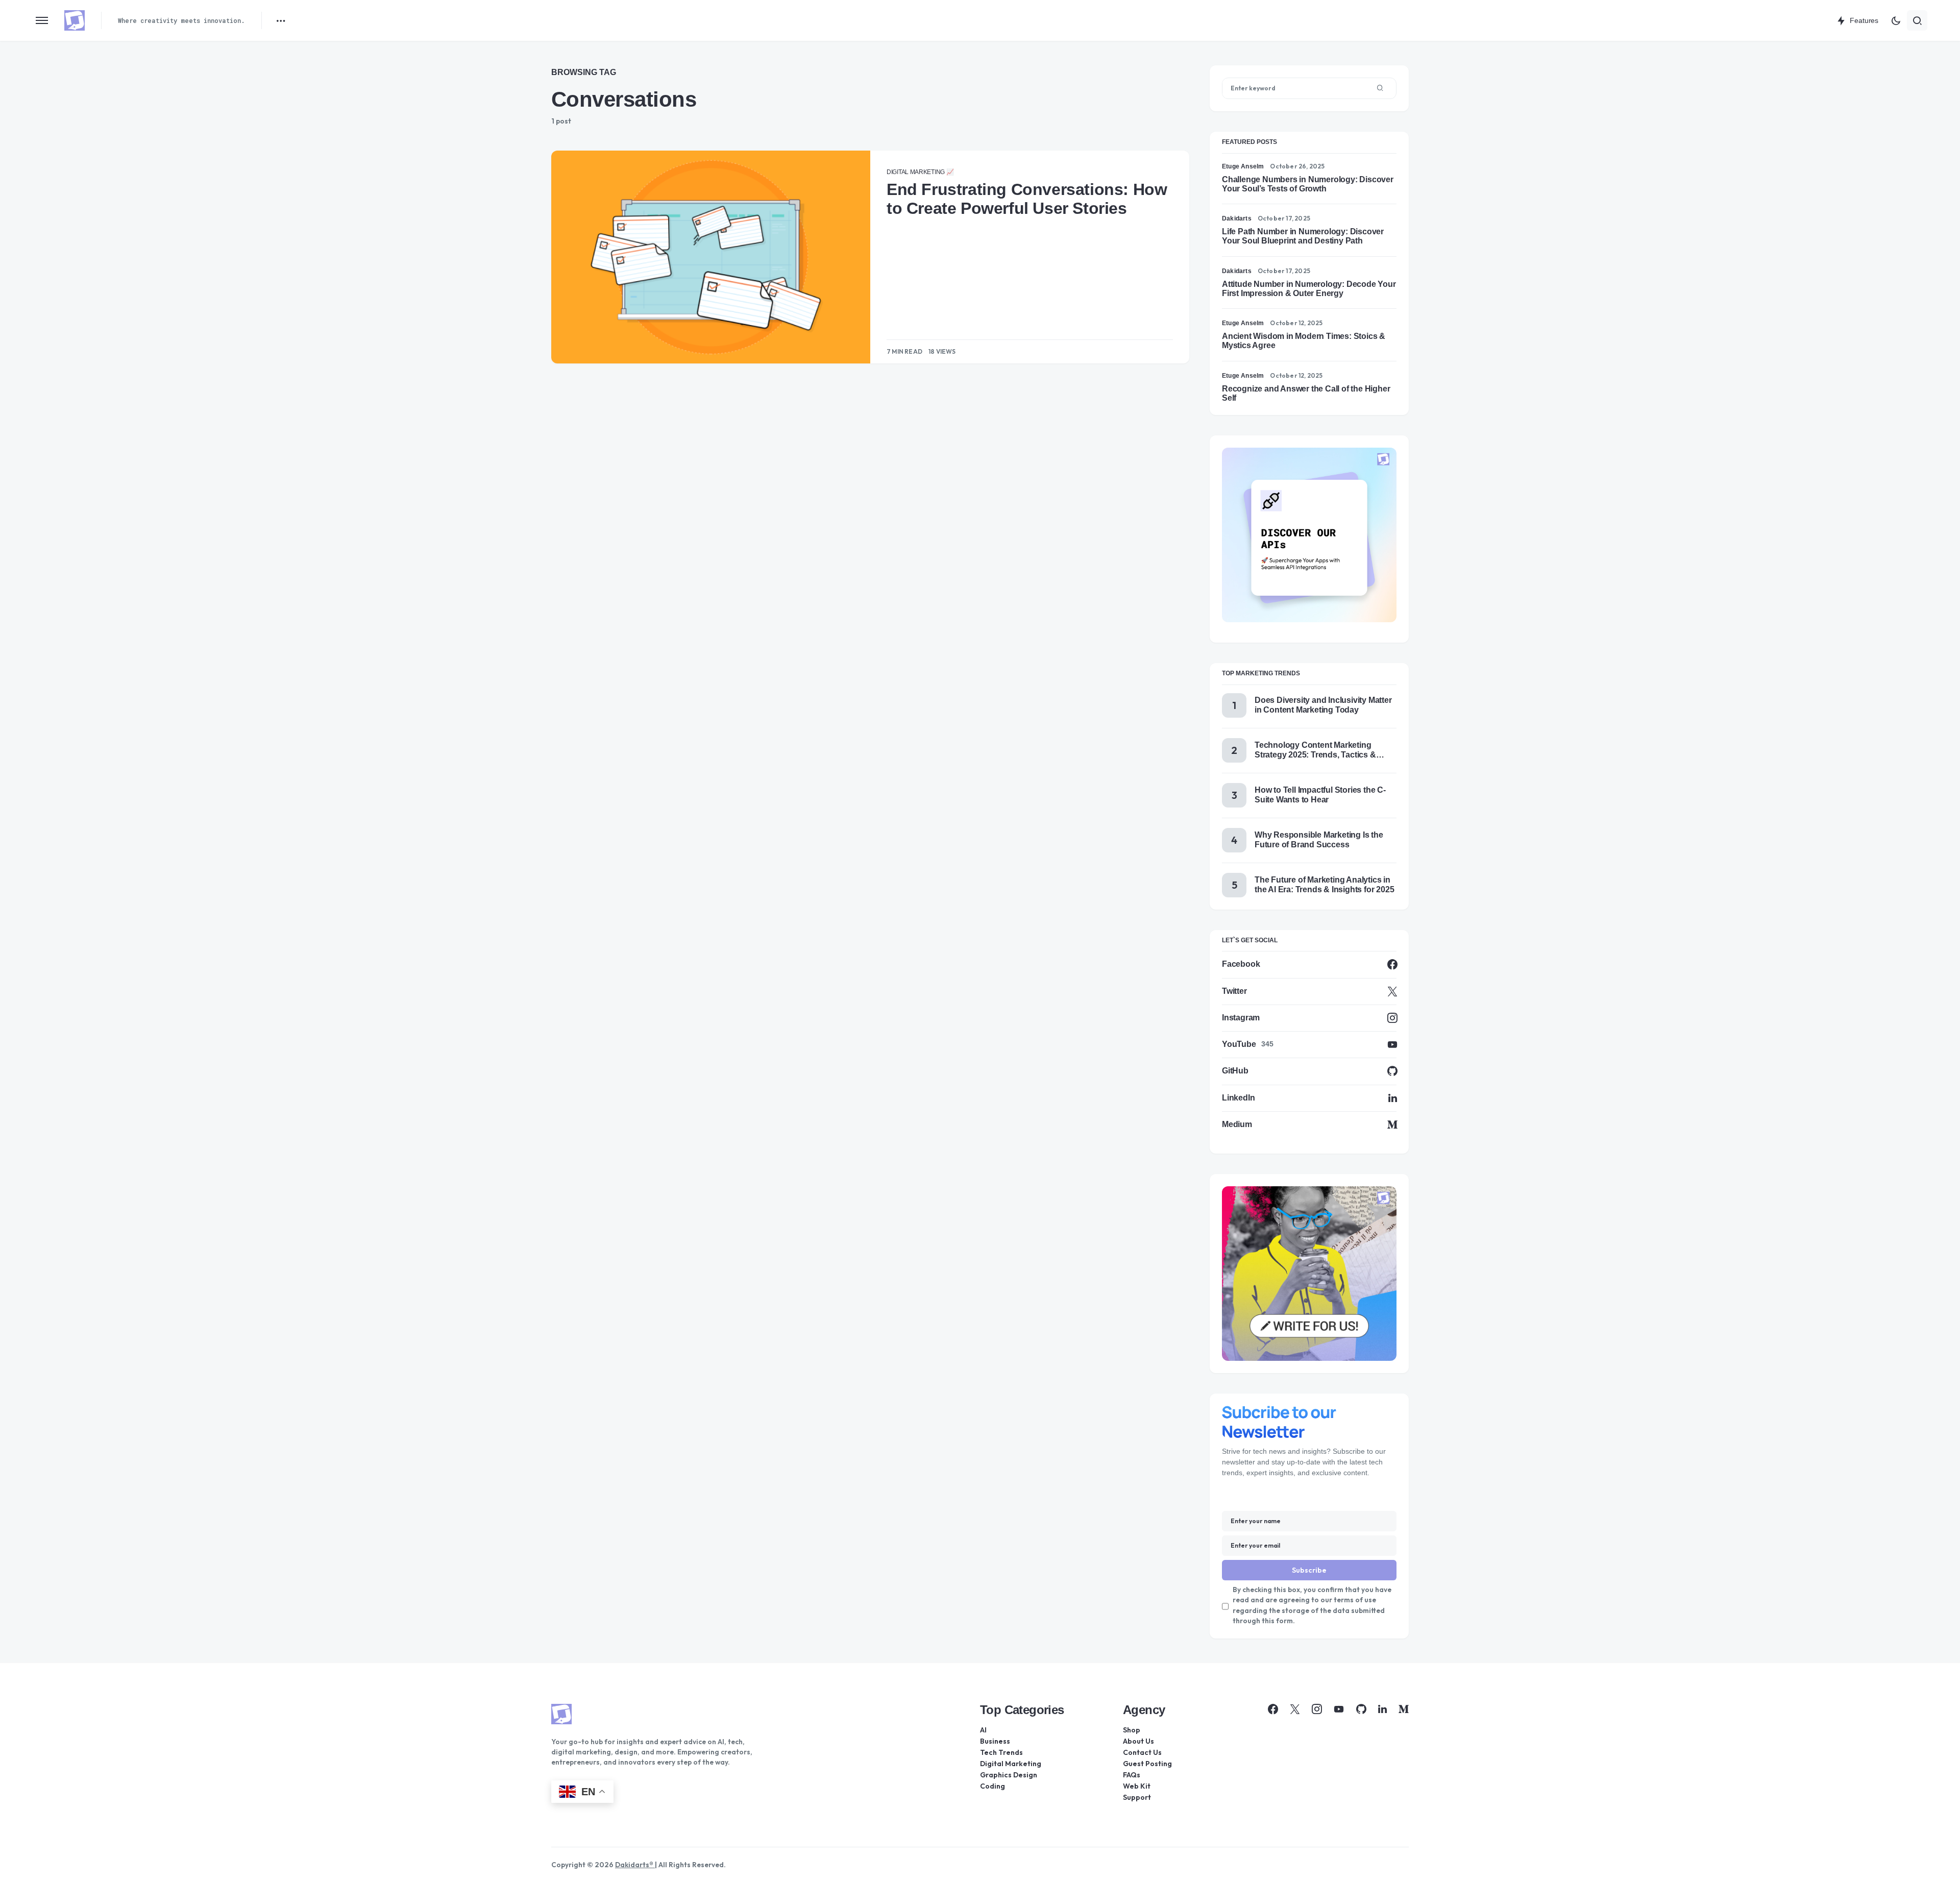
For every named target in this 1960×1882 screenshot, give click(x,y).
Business (995, 1741)
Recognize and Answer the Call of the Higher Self (1306, 393)
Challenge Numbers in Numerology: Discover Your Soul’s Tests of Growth (1308, 184)
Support (1137, 1797)
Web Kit (1137, 1786)
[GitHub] (1361, 1709)
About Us (1138, 1741)
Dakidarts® (635, 1865)
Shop (1132, 1730)
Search (1380, 88)
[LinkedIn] (1382, 1709)
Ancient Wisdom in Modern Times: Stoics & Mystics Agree (1304, 341)
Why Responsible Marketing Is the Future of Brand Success (1319, 839)
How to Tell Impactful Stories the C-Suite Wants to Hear (1320, 795)
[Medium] (1404, 1709)
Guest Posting (1147, 1764)
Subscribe (1309, 1570)
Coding (993, 1786)
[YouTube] (1339, 1709)
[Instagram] (1317, 1709)
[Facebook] (1273, 1709)
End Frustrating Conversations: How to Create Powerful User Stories (1027, 199)
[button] (42, 20)
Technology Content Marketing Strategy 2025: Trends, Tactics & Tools (1315, 750)
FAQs (1132, 1775)
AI (983, 1730)
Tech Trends (1001, 1752)
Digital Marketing (1011, 1764)
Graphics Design (1009, 1775)
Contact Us (1142, 1752)
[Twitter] (1295, 1709)
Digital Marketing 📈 (920, 172)
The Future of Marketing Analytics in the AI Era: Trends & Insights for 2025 (1324, 884)
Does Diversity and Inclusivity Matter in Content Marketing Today (1323, 705)
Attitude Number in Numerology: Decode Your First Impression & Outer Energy (1309, 289)
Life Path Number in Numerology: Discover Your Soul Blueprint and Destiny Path (1303, 236)
